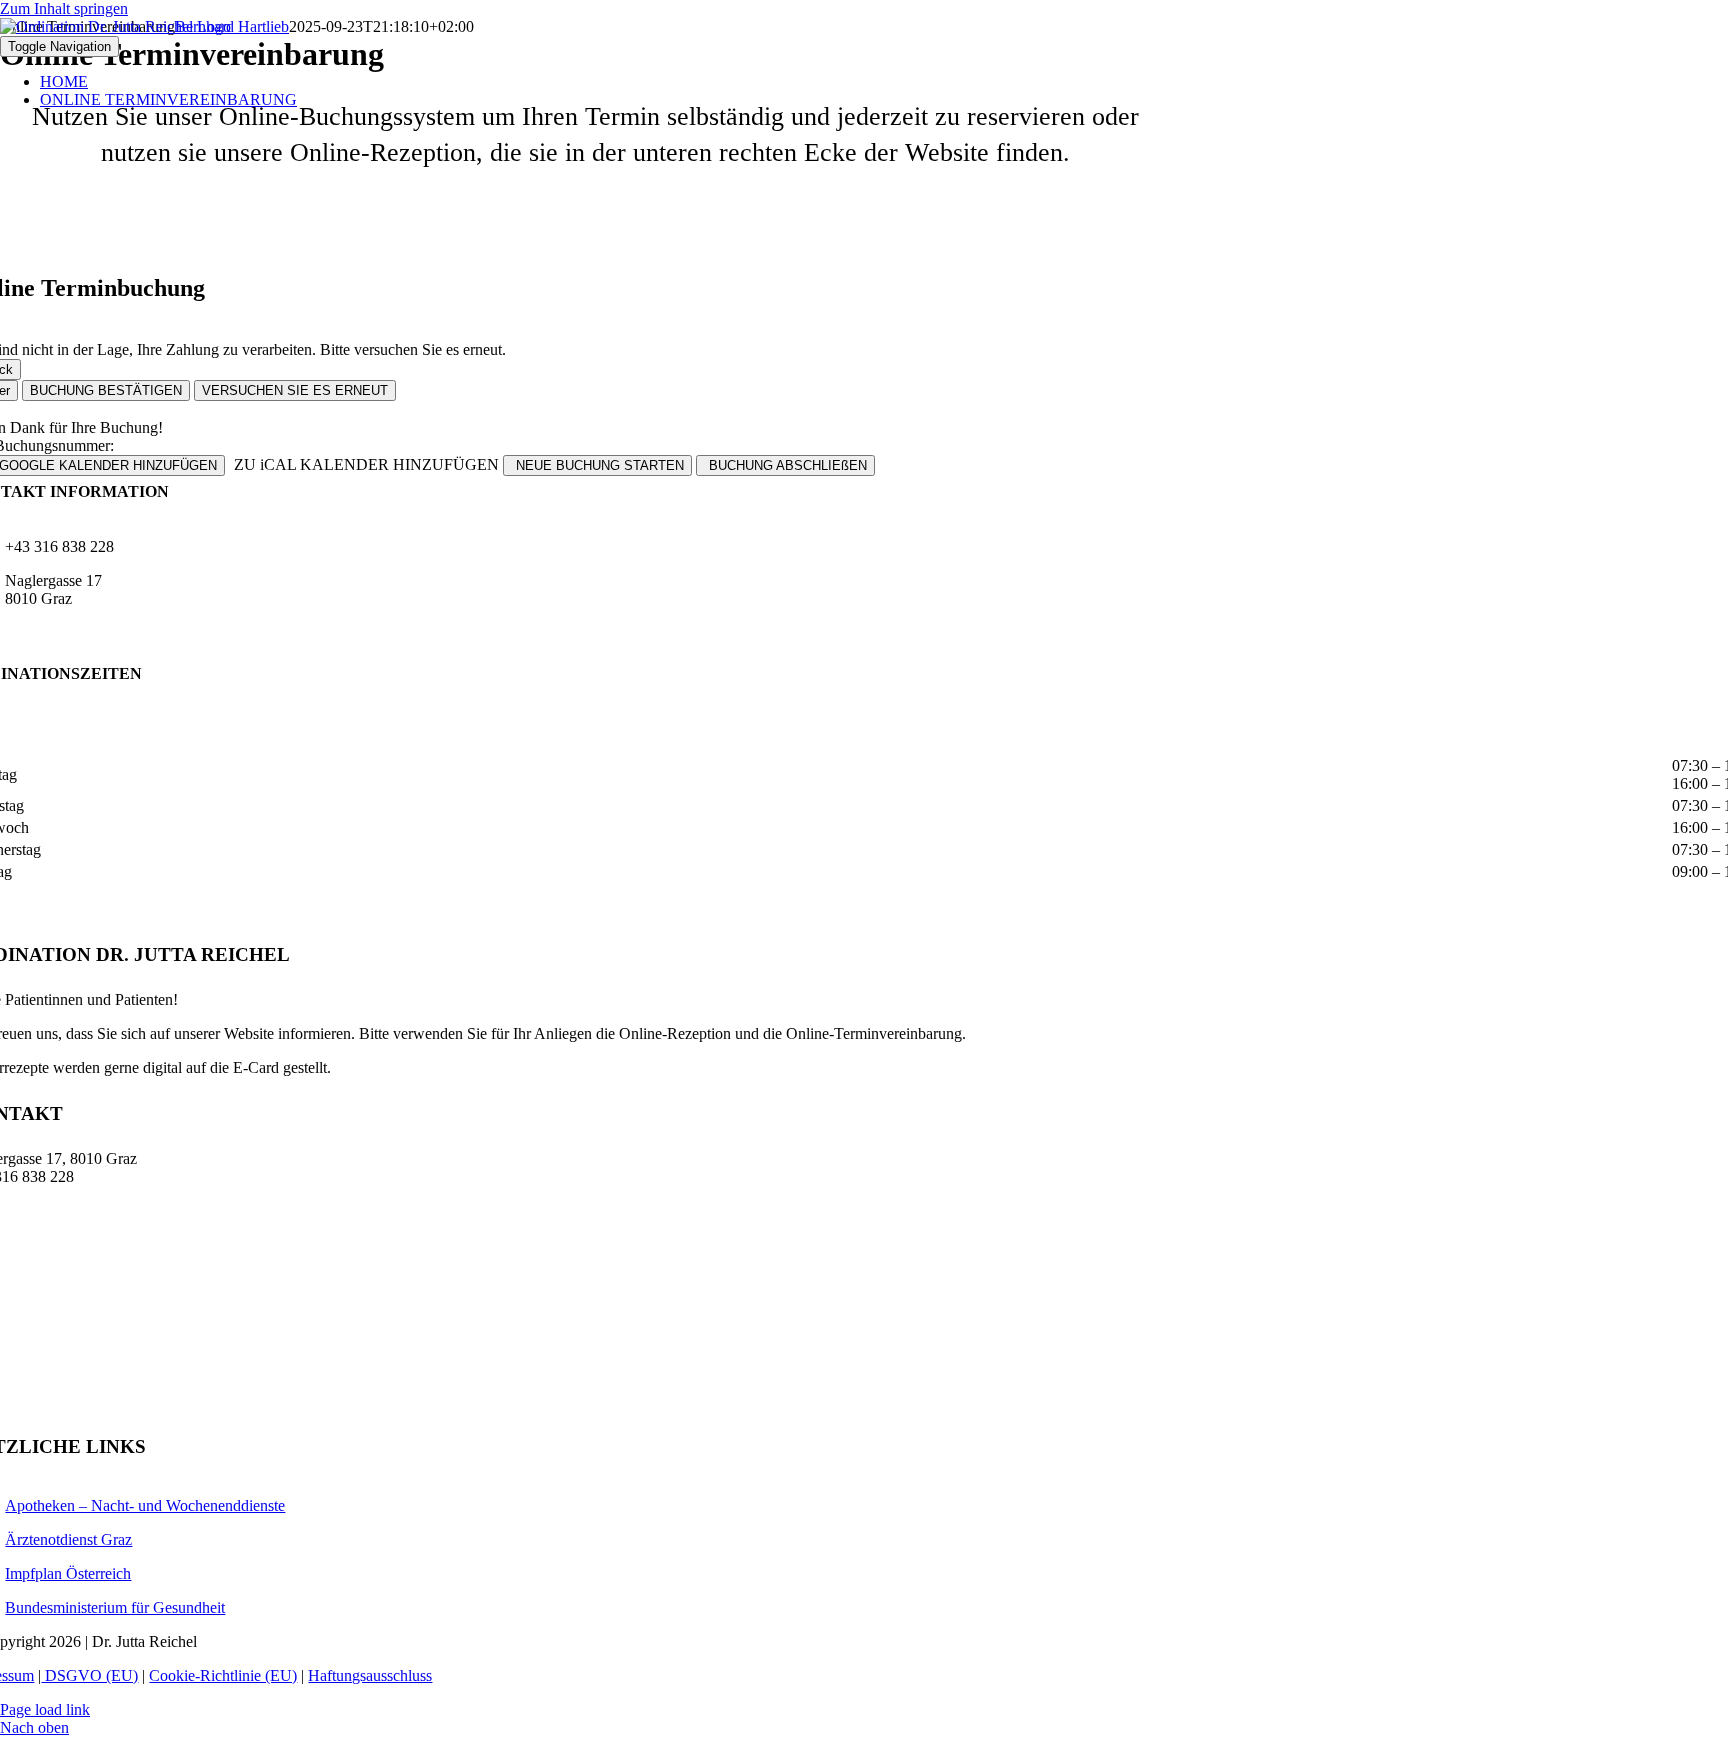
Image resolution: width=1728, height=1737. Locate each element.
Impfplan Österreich (68, 1573)
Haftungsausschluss (370, 1675)
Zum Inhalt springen (64, 8)
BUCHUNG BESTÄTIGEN (106, 390)
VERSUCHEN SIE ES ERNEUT (295, 390)
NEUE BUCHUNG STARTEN (598, 465)
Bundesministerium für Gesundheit (115, 1607)
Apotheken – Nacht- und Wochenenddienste (145, 1505)
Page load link (45, 1709)
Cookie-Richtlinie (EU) (223, 1675)
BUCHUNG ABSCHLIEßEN (786, 465)
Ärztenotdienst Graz (68, 1539)
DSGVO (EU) (89, 1675)
